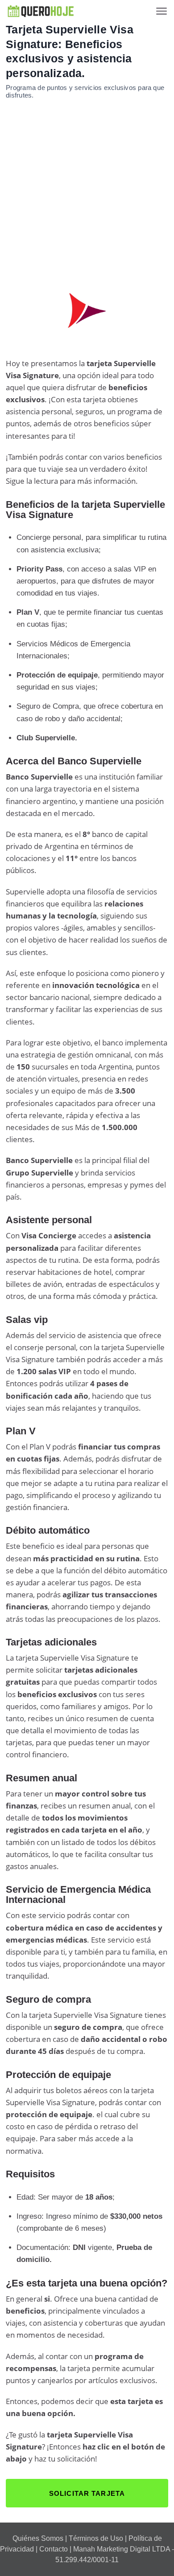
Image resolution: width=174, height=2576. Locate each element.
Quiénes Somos (38, 2538)
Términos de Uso (96, 2538)
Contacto (54, 2549)
